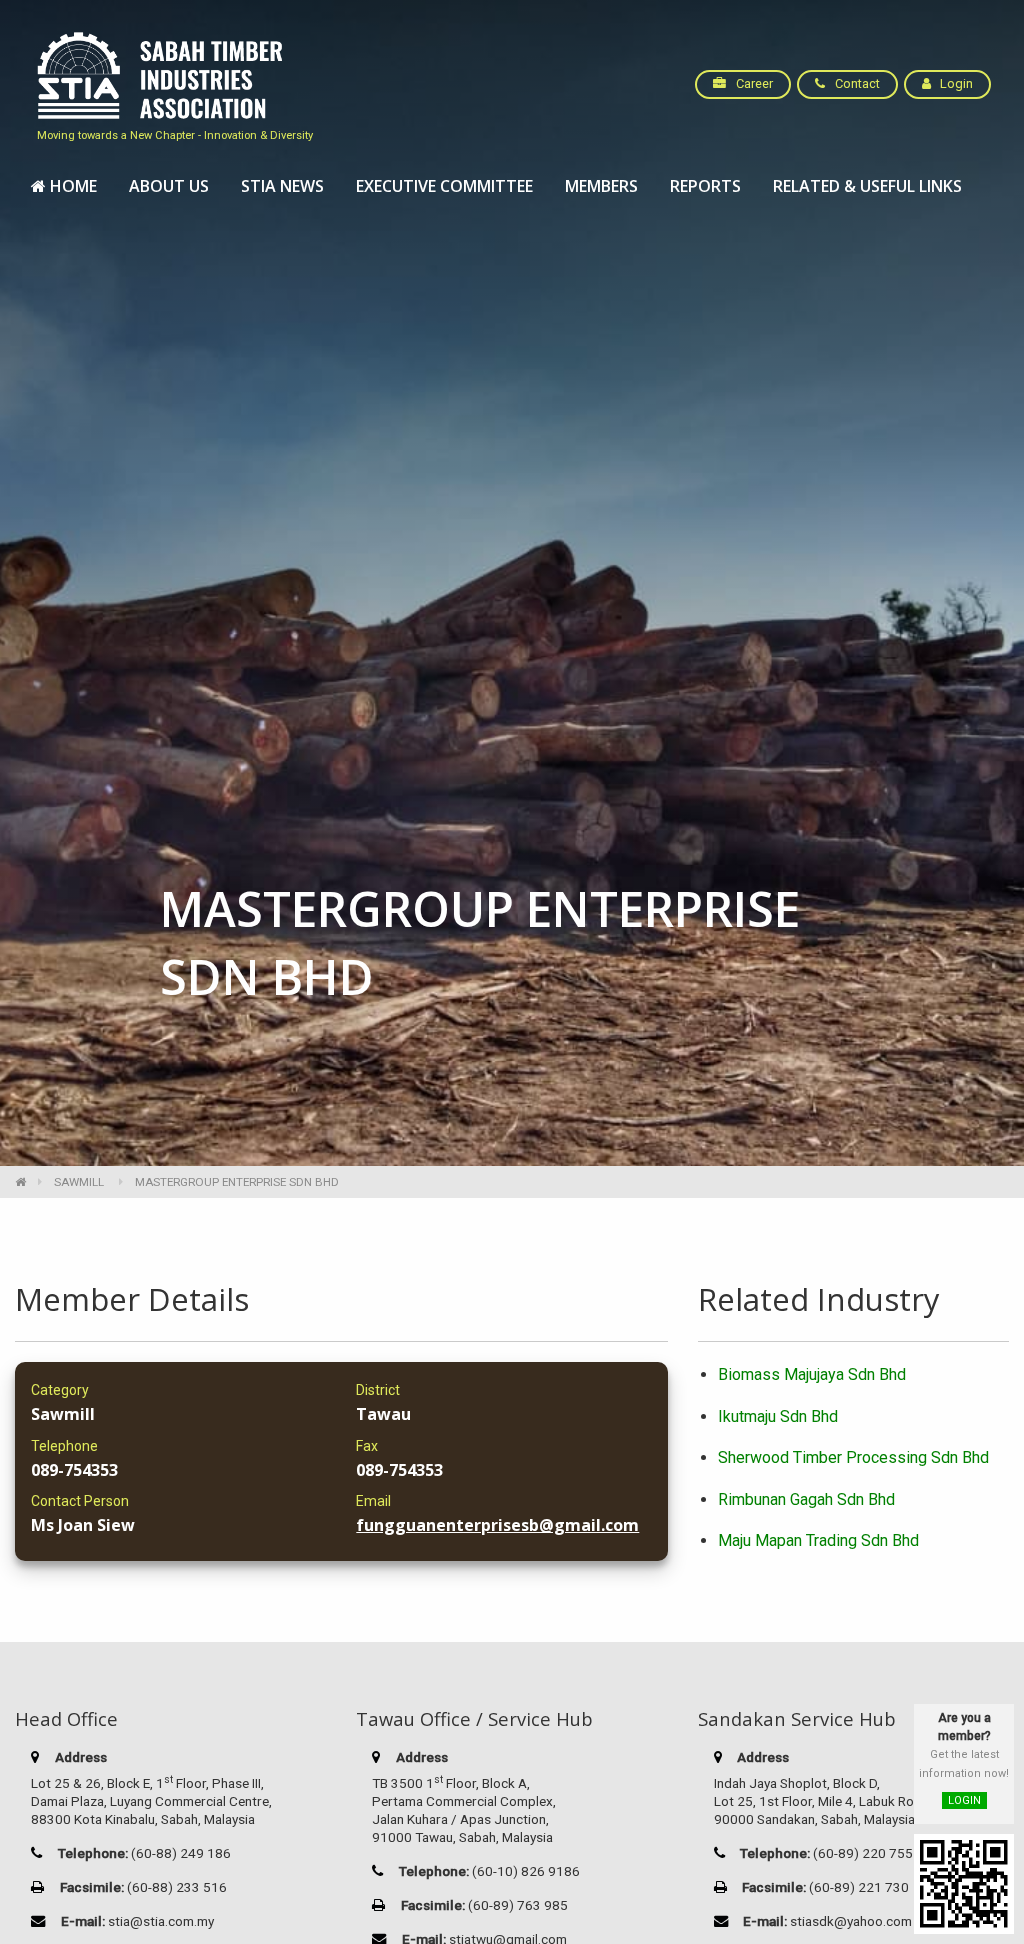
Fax (367, 1446)
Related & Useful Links (867, 186)
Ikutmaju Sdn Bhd (778, 1416)
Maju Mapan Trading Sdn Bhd (818, 1540)
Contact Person (80, 1501)
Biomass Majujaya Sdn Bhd (812, 1374)
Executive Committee (444, 186)
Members (601, 186)
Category (60, 1390)
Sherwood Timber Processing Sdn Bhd (853, 1457)
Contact (856, 83)
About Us (169, 186)
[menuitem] (64, 187)
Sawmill (79, 1182)
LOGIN (964, 1800)
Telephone (64, 1446)
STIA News (282, 186)
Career (753, 83)
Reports (705, 186)
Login (955, 83)
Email (373, 1501)
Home (71, 186)
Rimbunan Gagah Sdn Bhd (806, 1499)
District (378, 1390)
